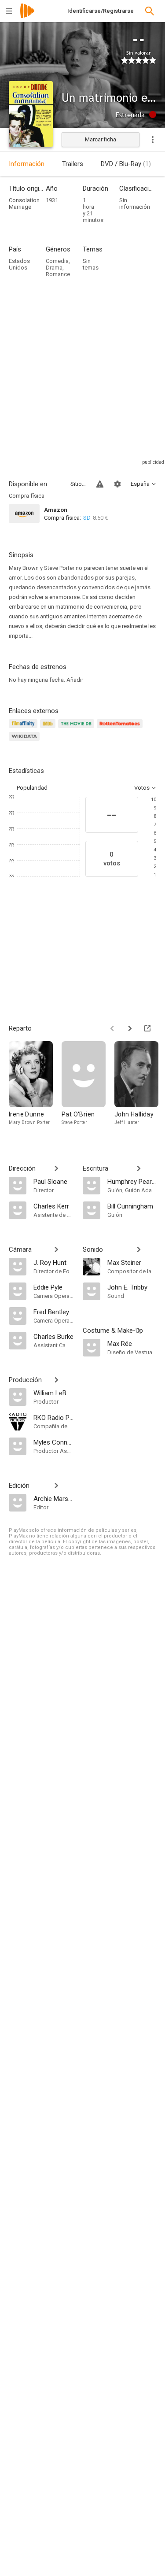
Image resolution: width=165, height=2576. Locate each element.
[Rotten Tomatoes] (121, 729)
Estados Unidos (19, 264)
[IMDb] (49, 729)
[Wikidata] (26, 741)
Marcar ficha (101, 139)
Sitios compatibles (78, 484)
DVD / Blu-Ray (126, 164)
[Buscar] (150, 11)
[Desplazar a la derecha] (130, 1028)
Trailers (73, 164)
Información (27, 164)
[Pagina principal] (27, 17)
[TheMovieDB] (77, 729)
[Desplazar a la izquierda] (112, 1028)
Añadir (75, 680)
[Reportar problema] (100, 484)
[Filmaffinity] (24, 729)
